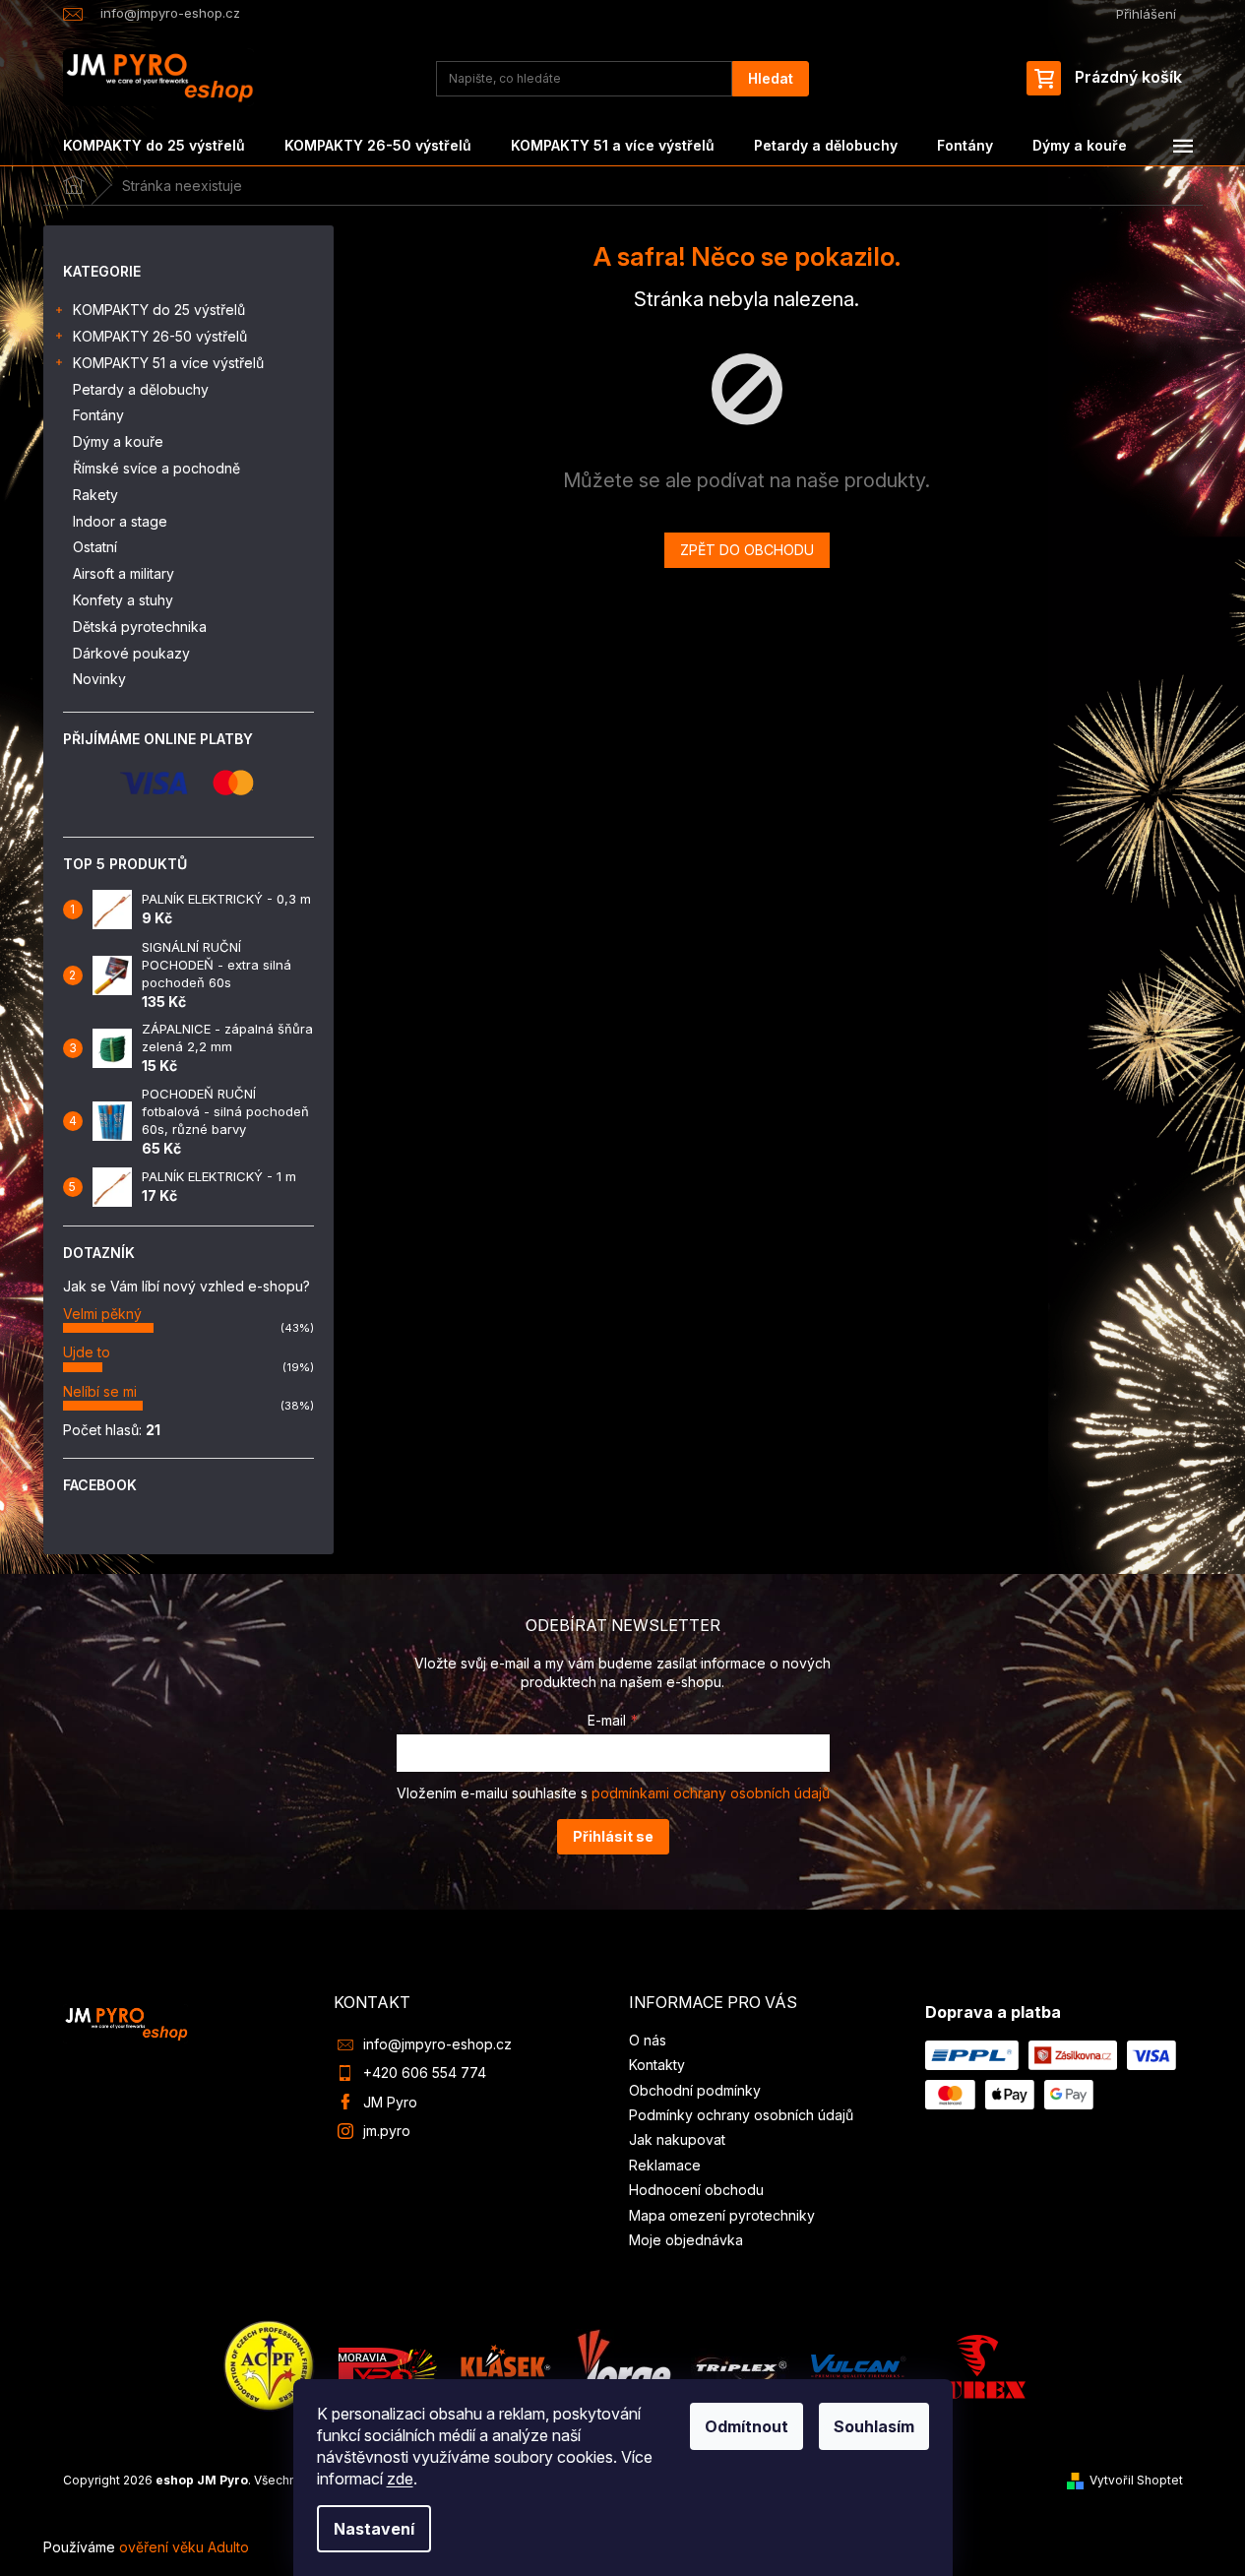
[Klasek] (506, 2365)
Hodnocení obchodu (696, 2190)
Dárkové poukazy (131, 653)
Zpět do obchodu (747, 550)
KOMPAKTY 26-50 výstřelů (160, 336)
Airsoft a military (124, 573)
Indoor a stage (120, 521)
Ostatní (95, 547)
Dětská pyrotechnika (140, 627)
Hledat (771, 78)
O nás (648, 2040)
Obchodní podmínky (695, 2090)
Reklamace (665, 2165)
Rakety (95, 495)
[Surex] (976, 2365)
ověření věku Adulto (184, 2547)
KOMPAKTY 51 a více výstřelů (168, 363)
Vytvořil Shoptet (1136, 2480)
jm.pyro (387, 2131)
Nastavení (374, 2529)
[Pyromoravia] (388, 2365)
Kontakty (657, 2065)
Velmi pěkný (102, 1314)
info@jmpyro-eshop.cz (437, 2044)
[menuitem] (154, 146)
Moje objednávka (686, 2240)
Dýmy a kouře (118, 441)
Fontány (98, 415)
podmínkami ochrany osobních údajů (711, 1793)
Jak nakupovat (677, 2139)
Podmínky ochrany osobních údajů (741, 2115)
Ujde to (87, 1352)
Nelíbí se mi (100, 1391)
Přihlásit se (613, 1836)
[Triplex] (740, 2365)
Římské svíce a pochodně (156, 468)
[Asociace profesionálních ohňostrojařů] (270, 2365)
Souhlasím (874, 2426)
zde (400, 2479)
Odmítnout (747, 2426)
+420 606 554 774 (425, 2073)
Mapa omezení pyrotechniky (722, 2215)
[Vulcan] (858, 2365)
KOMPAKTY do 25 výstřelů (159, 310)
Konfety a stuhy (123, 600)
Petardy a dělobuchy (141, 389)
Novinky (99, 679)
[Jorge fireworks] (623, 2365)
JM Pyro (390, 2102)
